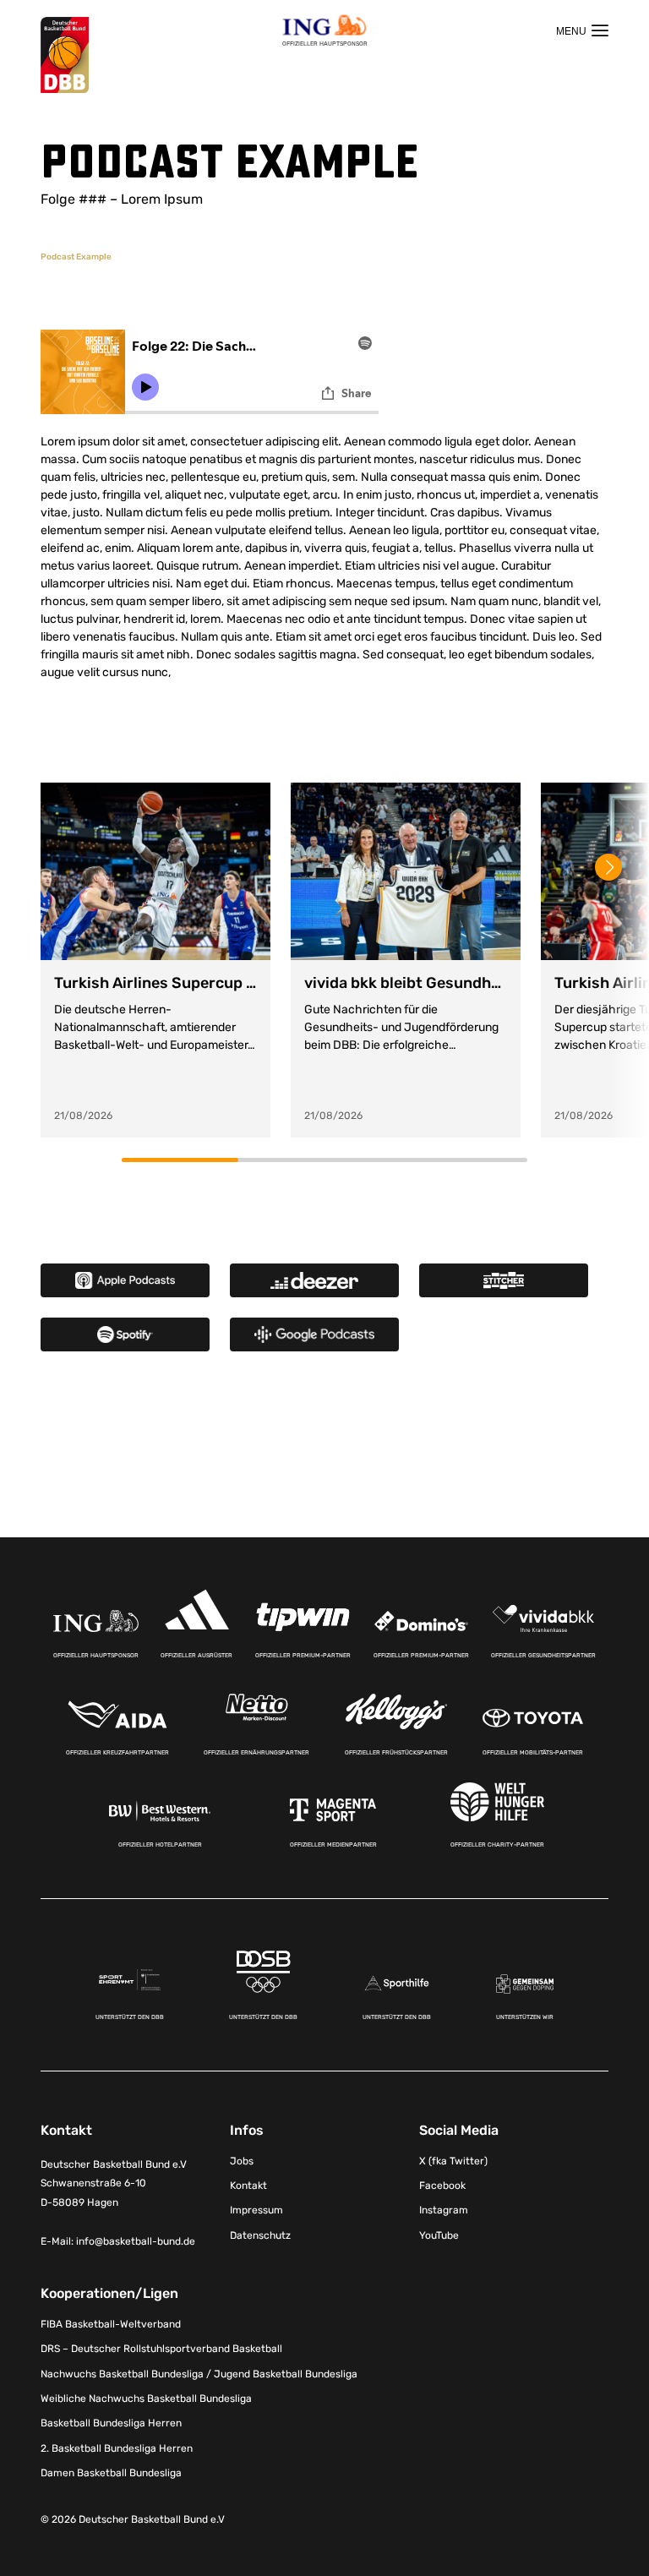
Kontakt (248, 2186)
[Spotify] (125, 1334)
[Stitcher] (504, 1280)
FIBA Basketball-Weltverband (111, 2324)
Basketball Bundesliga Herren (111, 2423)
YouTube (439, 2235)
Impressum (256, 2210)
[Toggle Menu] (582, 30)
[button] (608, 867)
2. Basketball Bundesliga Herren (117, 2448)
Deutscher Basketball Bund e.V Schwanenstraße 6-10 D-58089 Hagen (114, 2184)
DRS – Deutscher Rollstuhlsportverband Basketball (161, 2349)
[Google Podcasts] (314, 1334)
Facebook (442, 2186)
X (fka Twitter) (453, 2161)
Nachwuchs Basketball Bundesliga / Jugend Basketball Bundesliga (199, 2374)
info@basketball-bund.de (136, 2241)
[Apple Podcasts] (125, 1280)
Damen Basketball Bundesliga (111, 2473)
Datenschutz (260, 2235)
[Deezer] (314, 1280)
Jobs (242, 2161)
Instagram (444, 2210)
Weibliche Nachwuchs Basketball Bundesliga (146, 2399)
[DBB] (65, 55)
